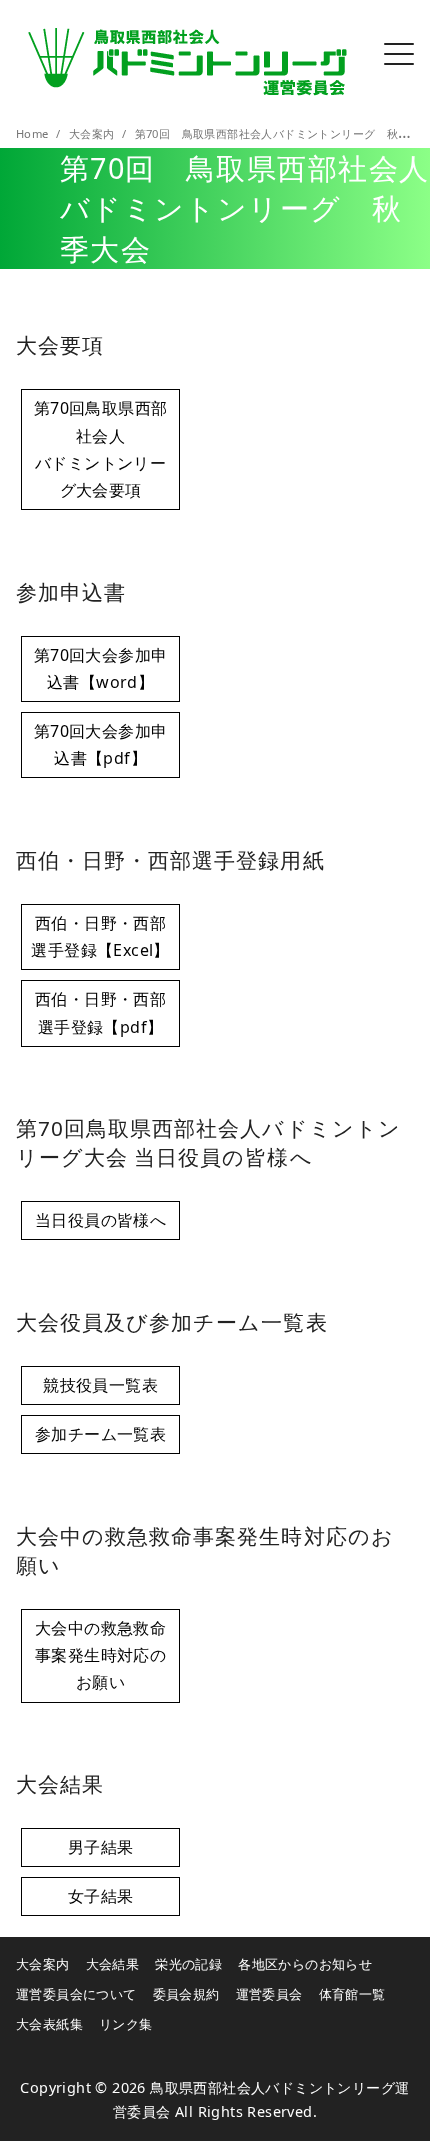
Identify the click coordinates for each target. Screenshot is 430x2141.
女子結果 (101, 1896)
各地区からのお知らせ (305, 1964)
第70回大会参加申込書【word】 (101, 668)
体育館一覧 (352, 1994)
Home (34, 133)
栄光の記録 (188, 1964)
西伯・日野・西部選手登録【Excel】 (100, 936)
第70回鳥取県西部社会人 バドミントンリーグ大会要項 (101, 449)
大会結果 (113, 1964)
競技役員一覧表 (100, 1385)
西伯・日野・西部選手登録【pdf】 (100, 1012)
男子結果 (101, 1847)
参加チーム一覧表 (100, 1434)
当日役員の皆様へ (100, 1220)
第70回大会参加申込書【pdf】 (101, 744)
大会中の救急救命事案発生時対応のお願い (100, 1655)
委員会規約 (186, 1994)
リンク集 (126, 2024)
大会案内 (93, 133)
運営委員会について (76, 1994)
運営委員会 (269, 1994)
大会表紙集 (49, 2024)
